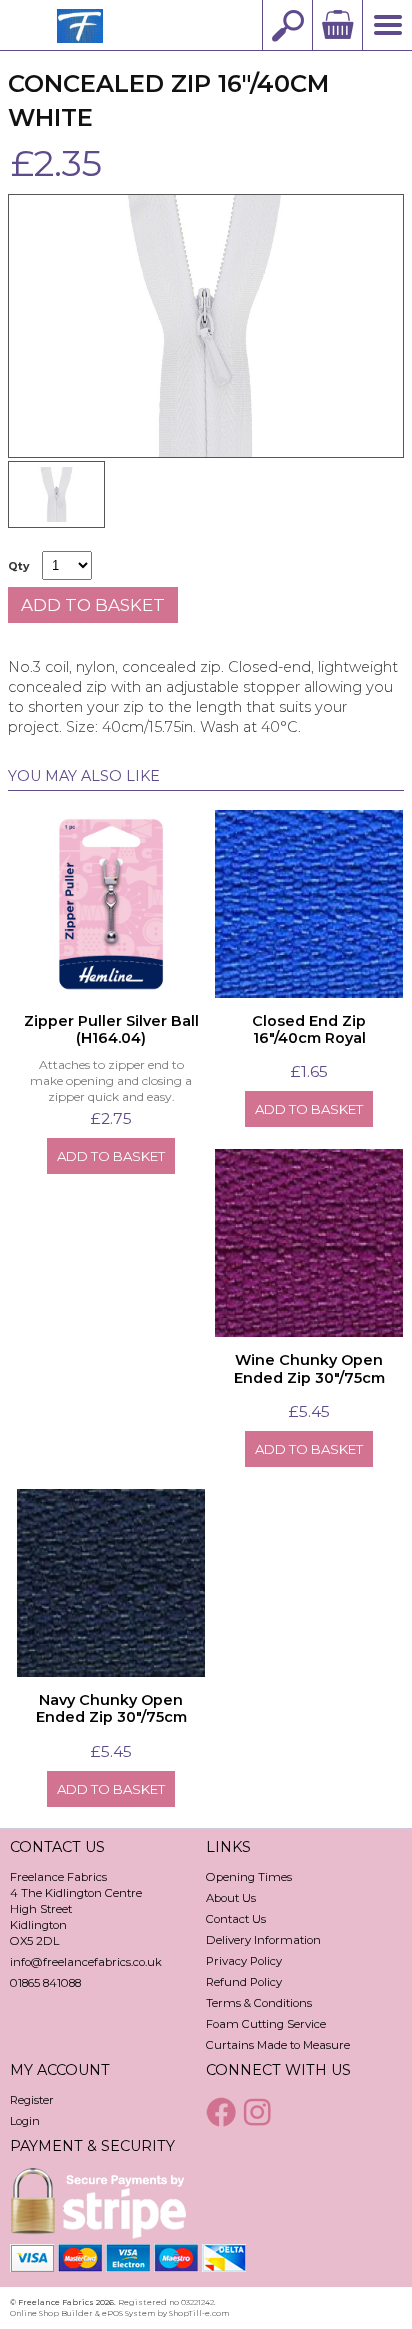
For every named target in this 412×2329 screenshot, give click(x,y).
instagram (260, 2112)
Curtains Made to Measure (278, 2045)
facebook (223, 2112)
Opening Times (249, 1877)
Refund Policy (244, 1982)
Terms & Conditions (259, 2003)
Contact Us (236, 1919)
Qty (18, 566)
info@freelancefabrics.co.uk (86, 1962)
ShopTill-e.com (199, 2313)
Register (32, 2100)
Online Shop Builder (51, 2313)
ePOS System (128, 2313)
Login (25, 2121)
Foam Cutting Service (266, 2024)
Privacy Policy (244, 1961)
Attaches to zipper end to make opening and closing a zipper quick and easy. (111, 1080)
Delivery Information (263, 1940)
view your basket (337, 25)
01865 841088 (45, 1983)
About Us (231, 1898)
